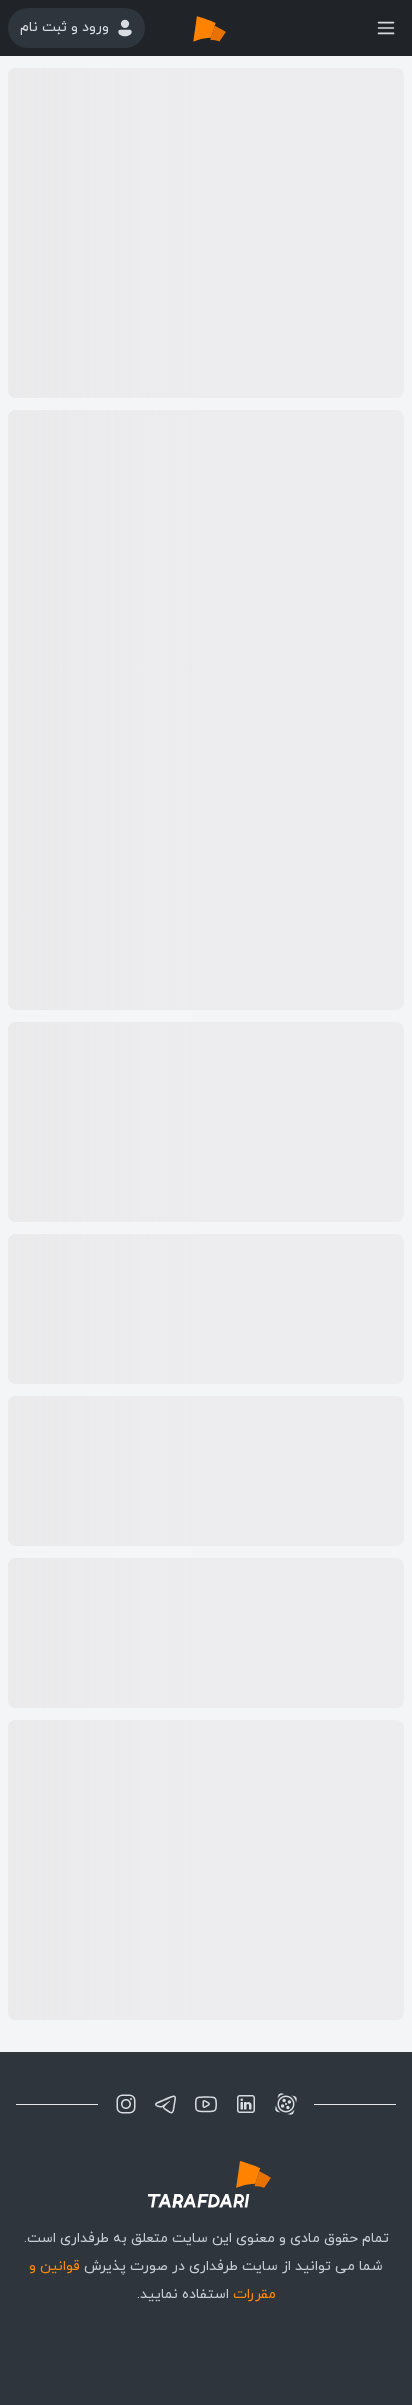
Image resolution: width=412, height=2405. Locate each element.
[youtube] (206, 2104)
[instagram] (126, 2104)
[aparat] (286, 2104)
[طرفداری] (230, 28)
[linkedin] (246, 2104)
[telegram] (166, 2104)
